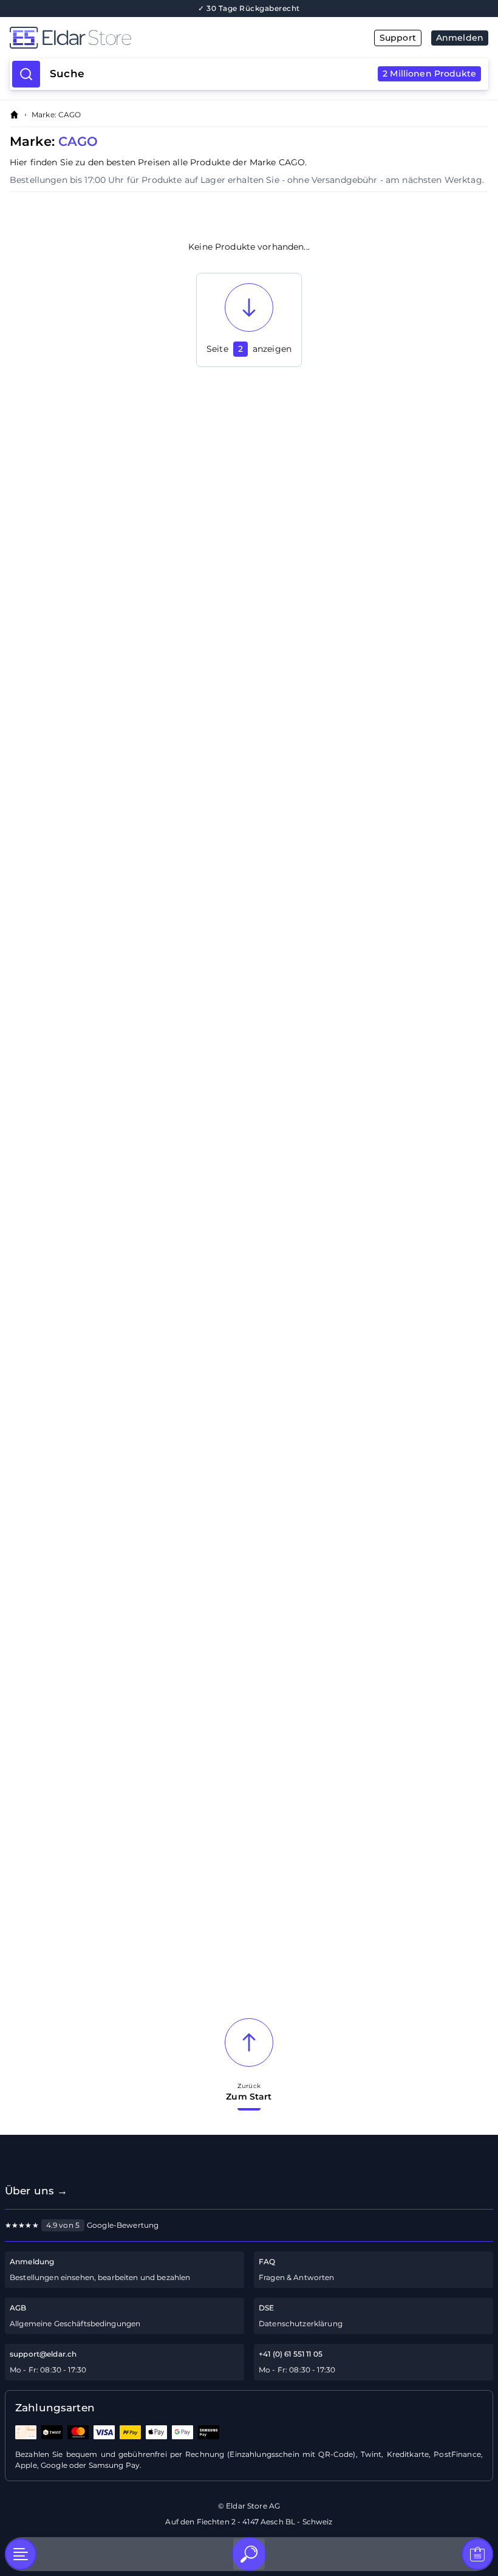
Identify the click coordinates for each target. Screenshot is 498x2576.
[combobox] (263, 74)
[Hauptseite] (129, 38)
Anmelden (460, 38)
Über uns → (36, 2191)
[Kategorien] (21, 2554)
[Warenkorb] (477, 2554)
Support (398, 38)
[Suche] (249, 2554)
